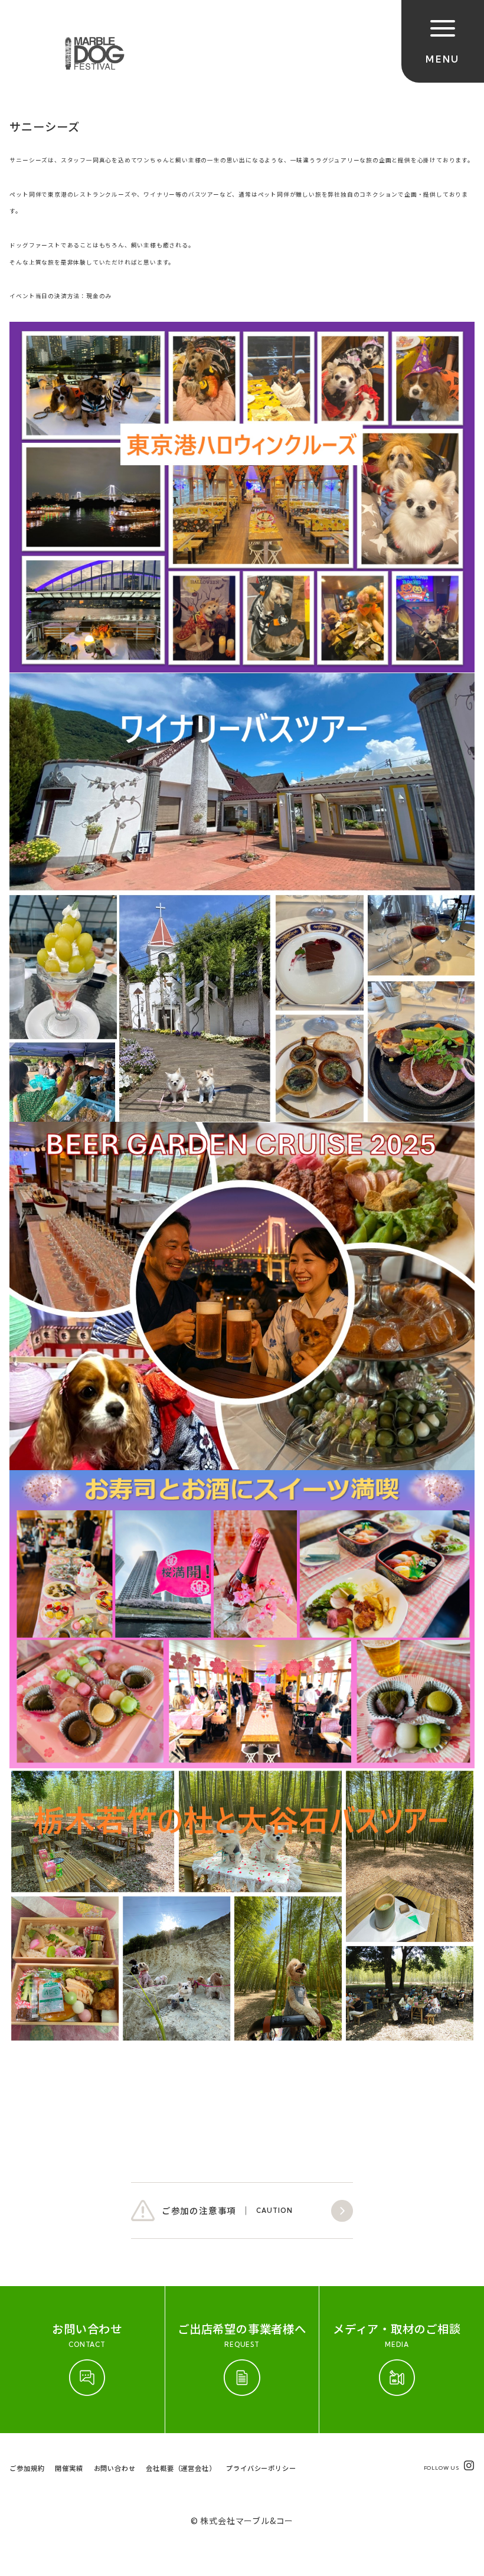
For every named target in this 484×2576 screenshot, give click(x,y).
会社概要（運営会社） (181, 2468)
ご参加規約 (27, 2468)
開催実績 (69, 2468)
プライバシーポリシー (261, 2468)
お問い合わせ (115, 2468)
